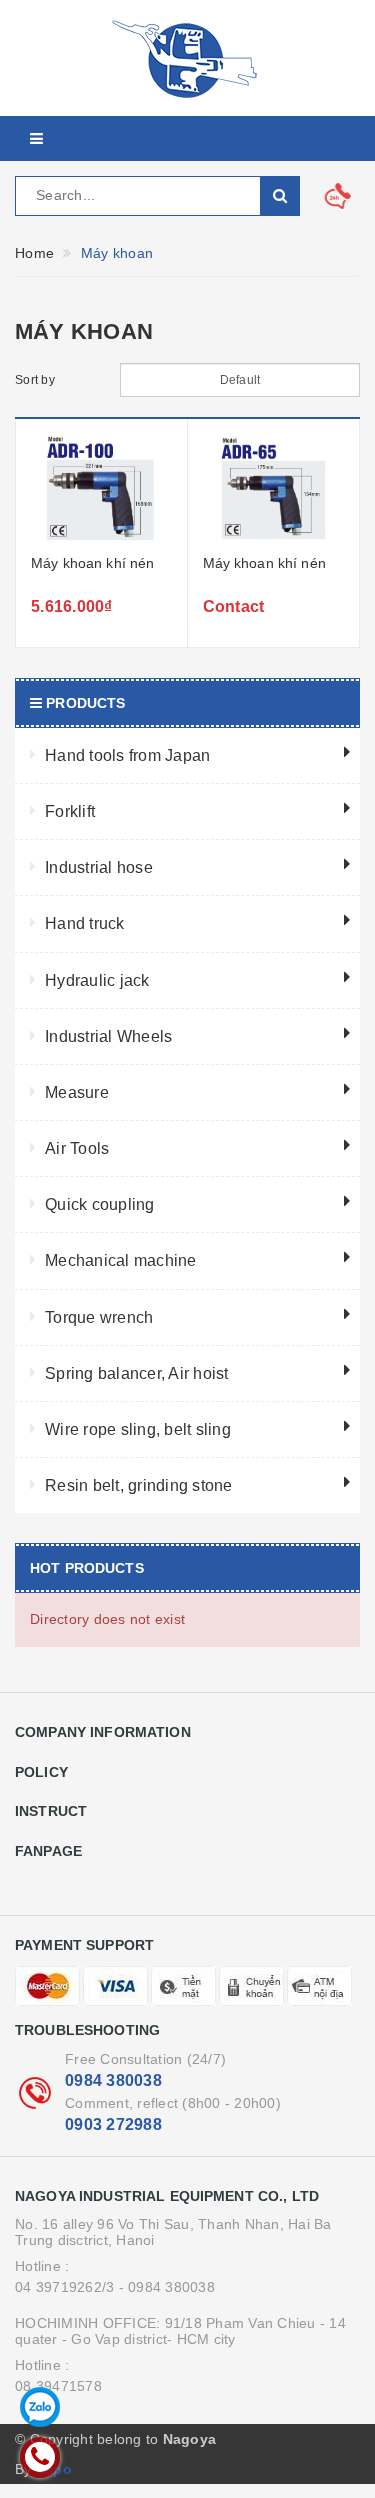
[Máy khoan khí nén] (101, 489)
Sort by (35, 380)
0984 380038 (113, 2080)
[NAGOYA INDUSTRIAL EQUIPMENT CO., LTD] (187, 58)
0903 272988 (113, 2124)
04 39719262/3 (64, 2287)
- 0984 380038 (167, 2287)
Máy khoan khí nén (92, 563)
